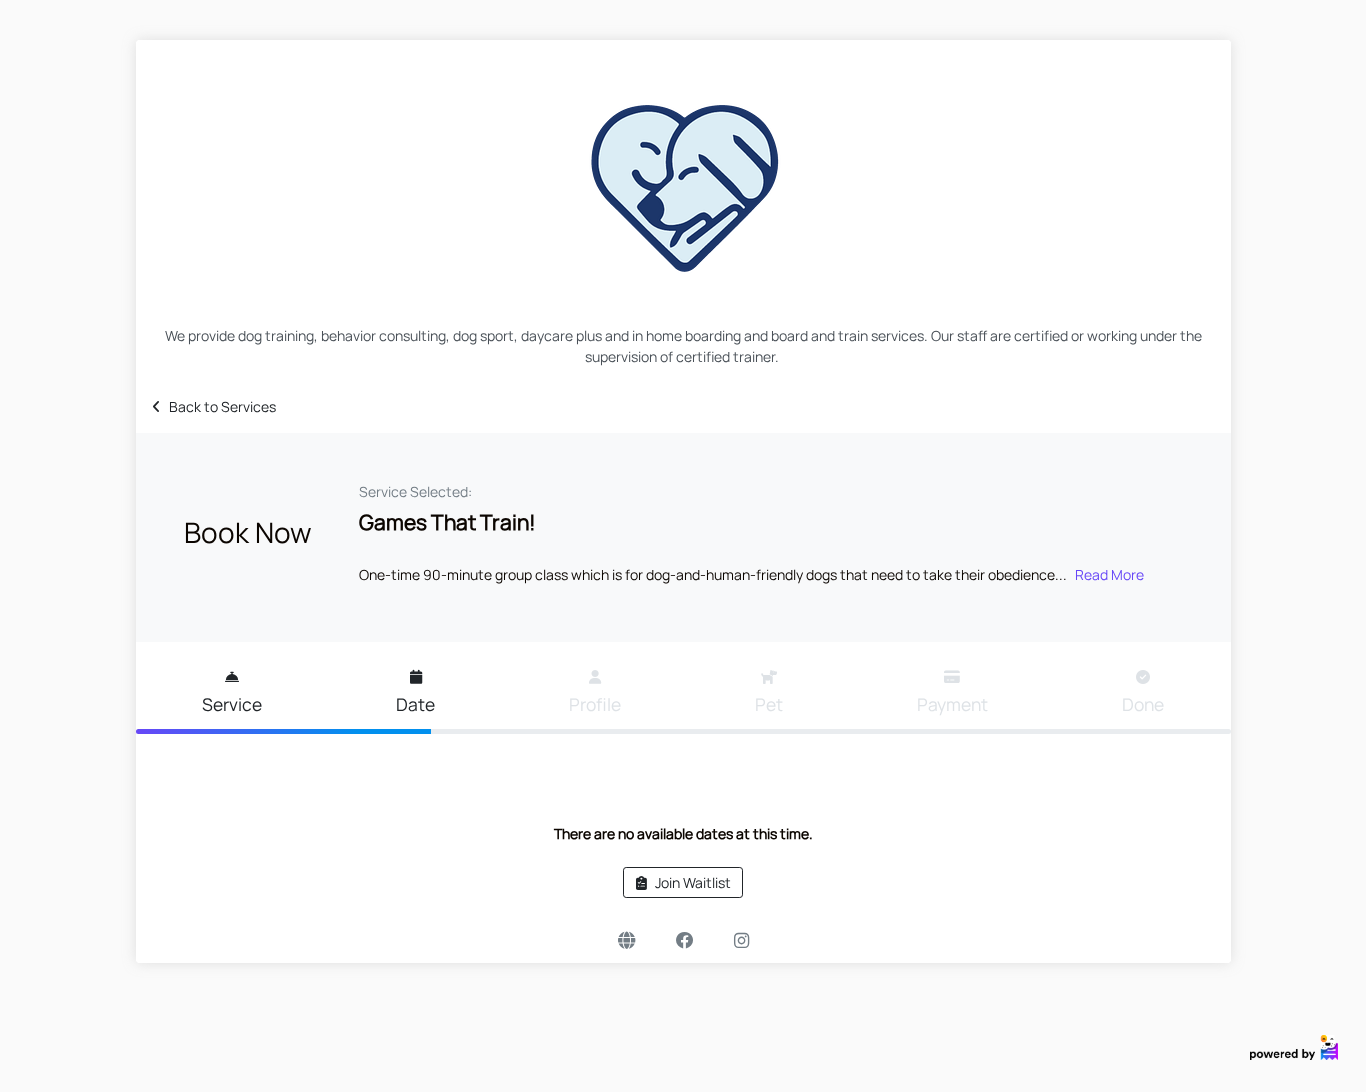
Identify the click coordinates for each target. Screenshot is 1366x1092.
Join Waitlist (693, 882)
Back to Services (222, 406)
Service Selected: (415, 491)
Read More (1109, 574)
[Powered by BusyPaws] (1294, 1045)
